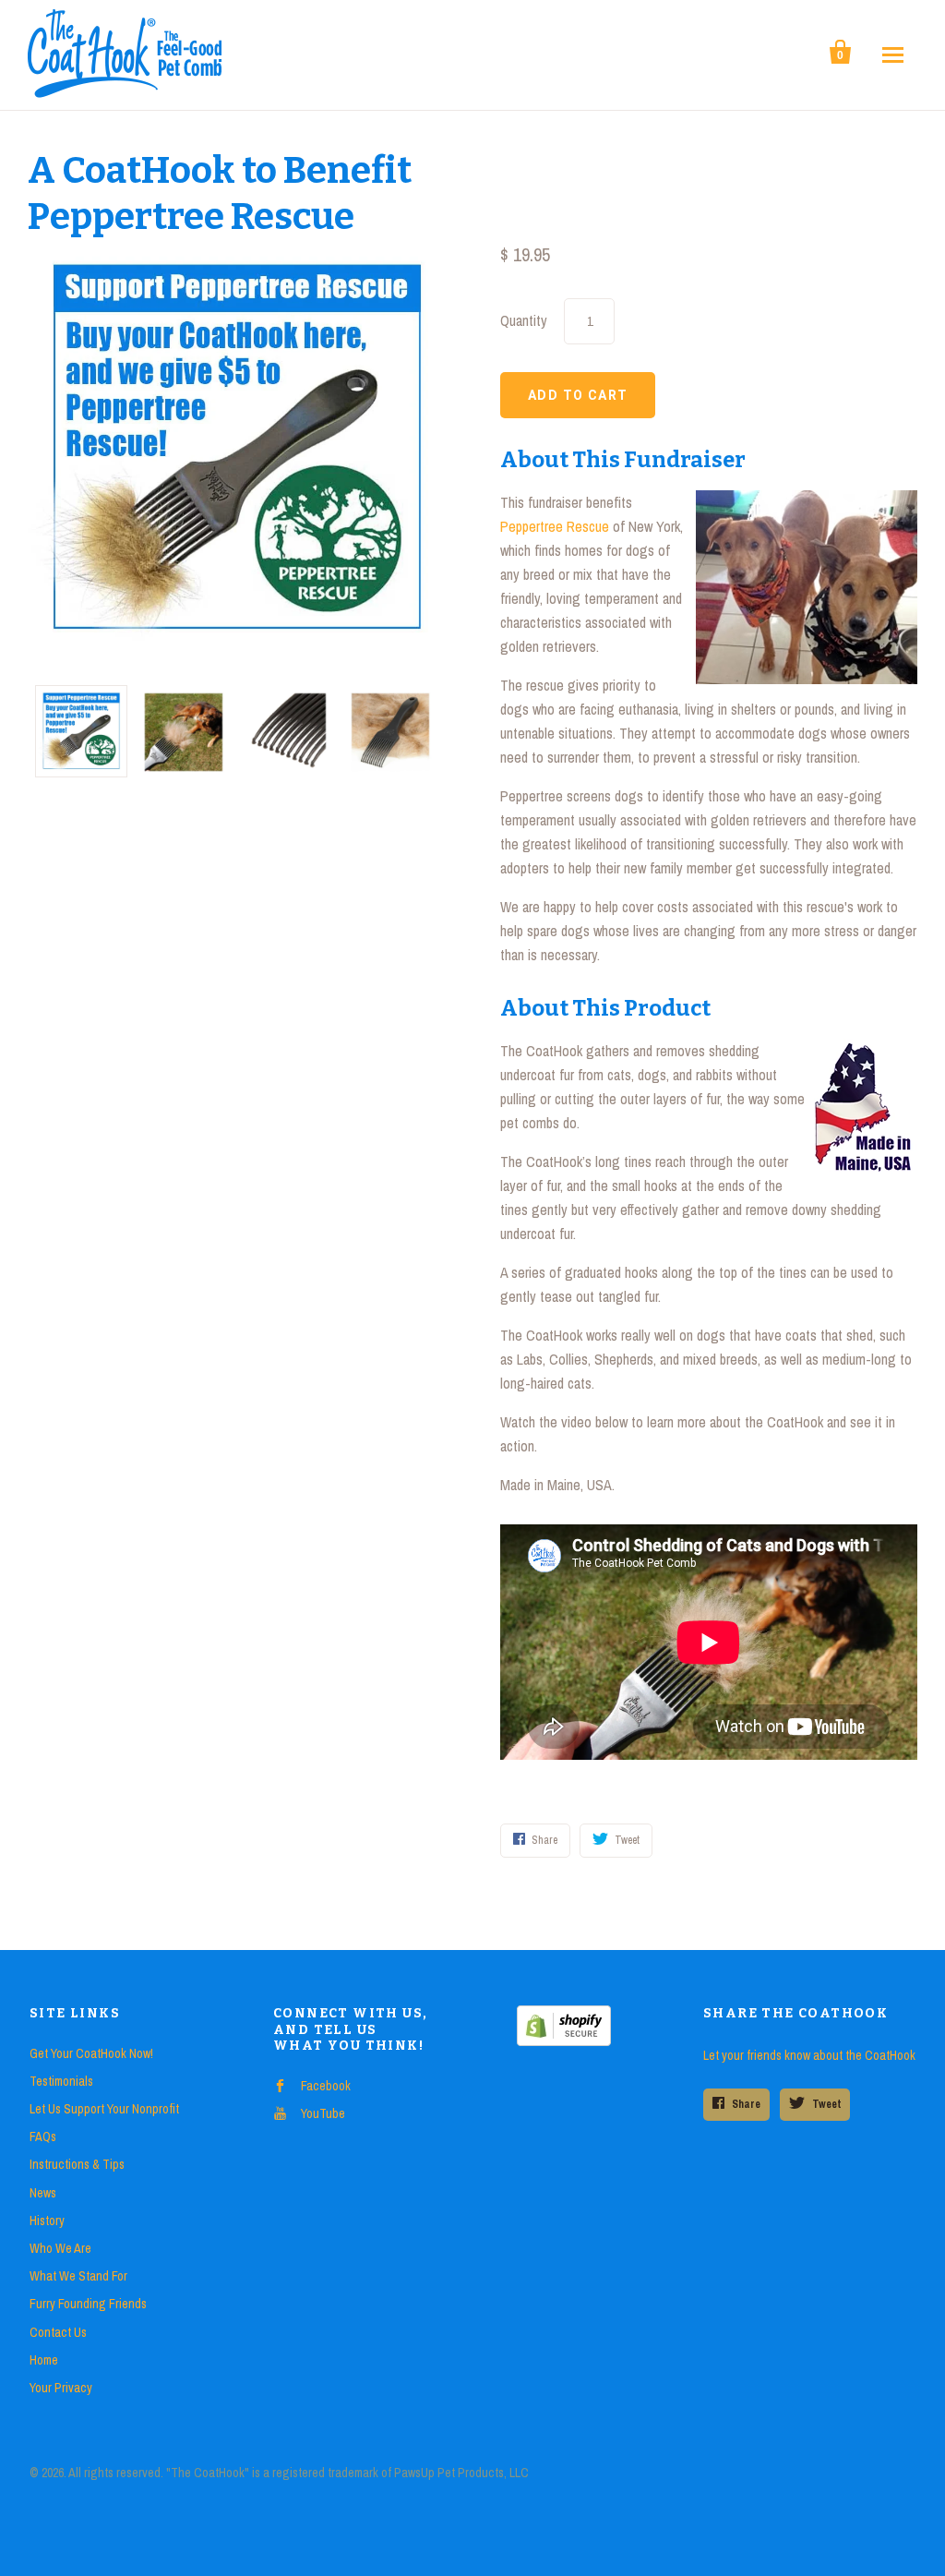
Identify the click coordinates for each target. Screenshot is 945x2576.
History (47, 2221)
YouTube (323, 2113)
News (43, 2193)
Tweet (826, 2104)
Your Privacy (61, 2388)
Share (746, 2104)
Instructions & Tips (77, 2164)
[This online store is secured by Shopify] (564, 2041)
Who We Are (60, 2248)
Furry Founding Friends (88, 2304)
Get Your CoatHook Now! (91, 2053)
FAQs (43, 2137)
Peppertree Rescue (555, 526)
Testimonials (61, 2081)
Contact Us (58, 2332)
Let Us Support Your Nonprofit (104, 2109)
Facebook (326, 2086)
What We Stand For (78, 2276)
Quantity (524, 320)
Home (44, 2360)
